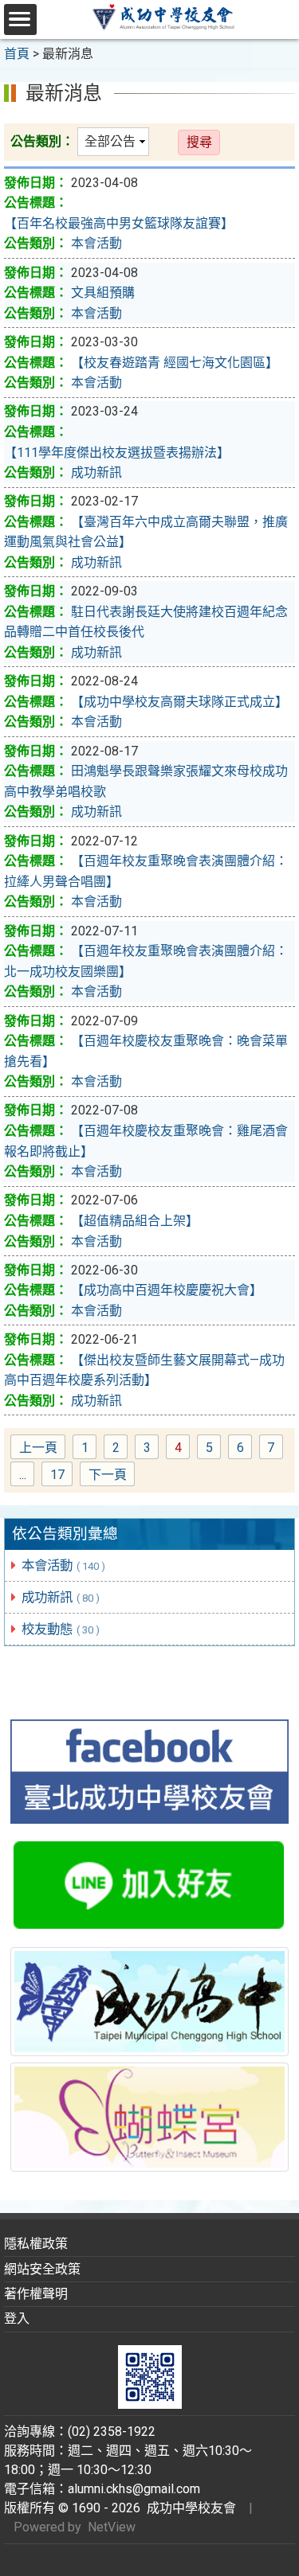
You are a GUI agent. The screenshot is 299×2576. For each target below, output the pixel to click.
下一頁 (108, 1475)
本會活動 (63, 1565)
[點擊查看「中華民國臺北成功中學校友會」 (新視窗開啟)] (149, 1772)
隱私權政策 (36, 2244)
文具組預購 (103, 293)
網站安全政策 (42, 2269)
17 (61, 1476)
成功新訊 (61, 1597)
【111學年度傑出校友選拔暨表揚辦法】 (117, 453)
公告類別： (42, 141)
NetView (112, 2527)
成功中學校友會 (188, 2508)
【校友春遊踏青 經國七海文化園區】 (175, 363)
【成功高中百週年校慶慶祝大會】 (167, 1290)
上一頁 (38, 1448)
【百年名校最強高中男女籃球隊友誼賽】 (119, 223)
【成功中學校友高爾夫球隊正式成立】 (179, 702)
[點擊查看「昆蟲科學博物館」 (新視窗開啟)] (149, 2117)
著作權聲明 (36, 2294)
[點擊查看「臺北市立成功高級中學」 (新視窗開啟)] (149, 2001)
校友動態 (61, 1629)
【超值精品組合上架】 (135, 1221)
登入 (17, 2318)
